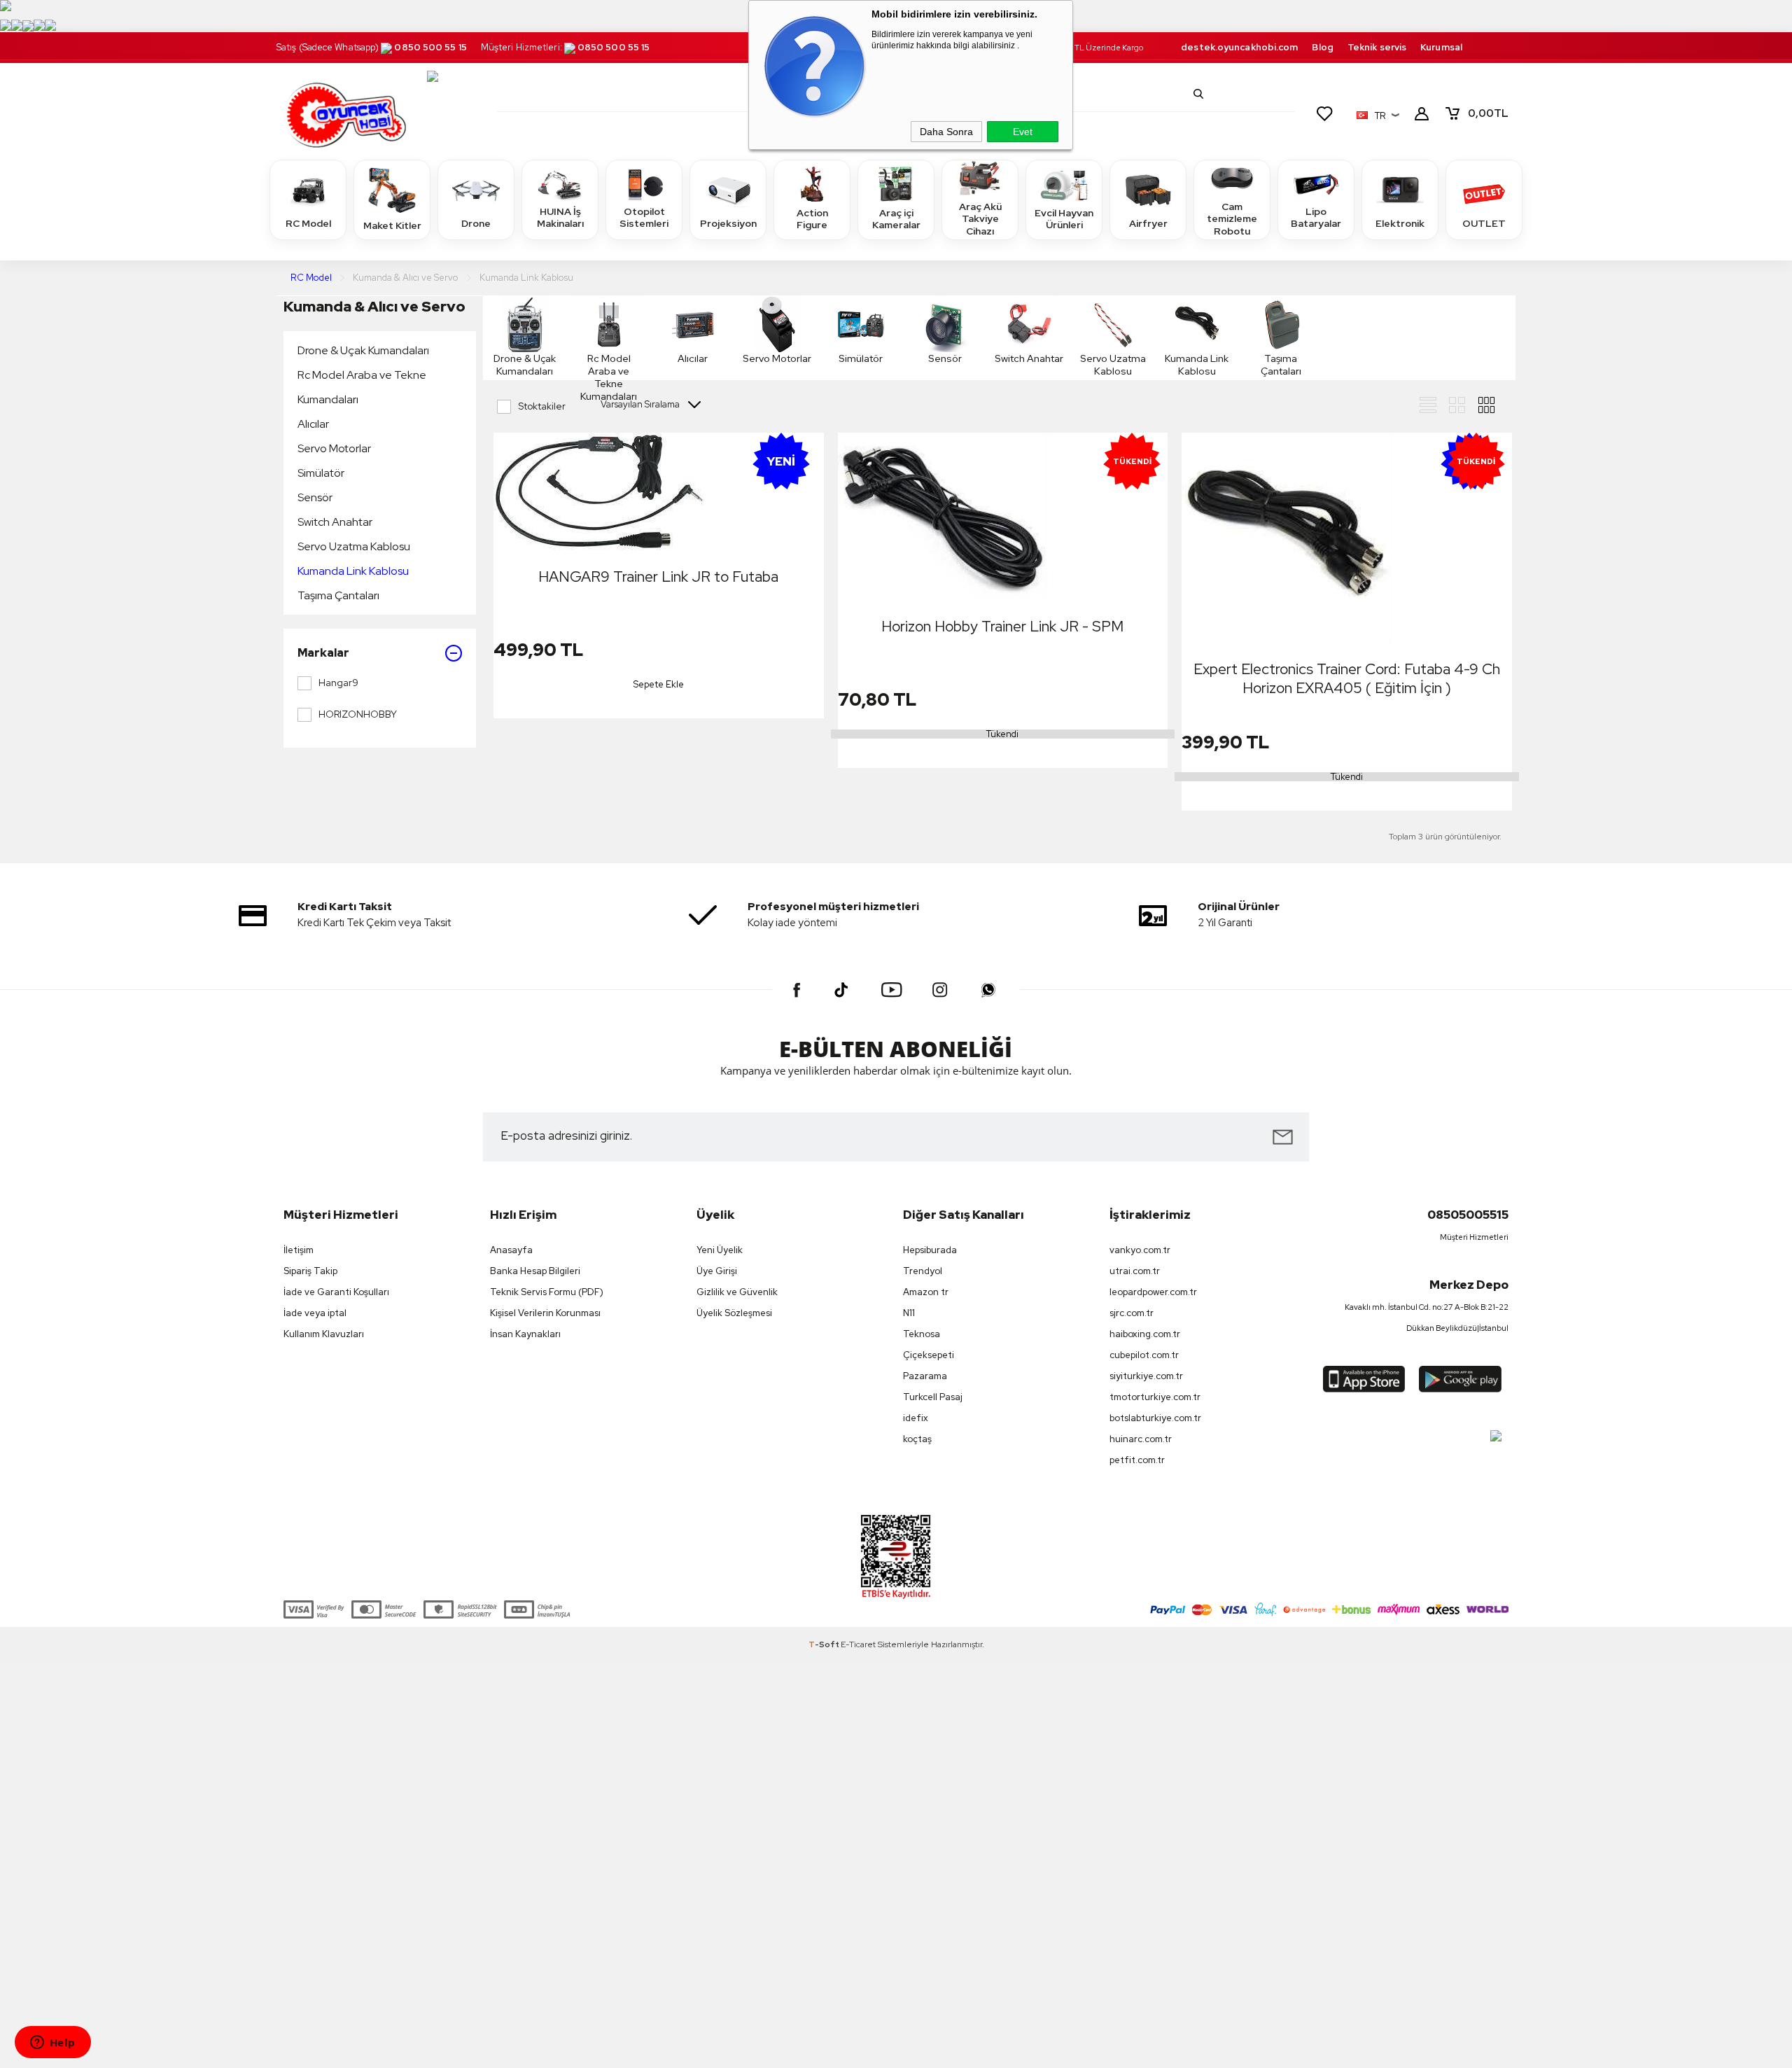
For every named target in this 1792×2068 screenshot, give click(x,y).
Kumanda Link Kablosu (353, 571)
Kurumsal (1441, 47)
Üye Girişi (717, 1271)
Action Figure (812, 219)
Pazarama (925, 1376)
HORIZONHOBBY (358, 714)
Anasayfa (511, 1250)
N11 (909, 1313)
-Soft (825, 1644)
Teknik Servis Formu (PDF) (547, 1292)
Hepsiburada (930, 1250)
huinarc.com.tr (1141, 1439)
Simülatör (321, 473)
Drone (476, 223)
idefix (916, 1418)
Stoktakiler (542, 406)
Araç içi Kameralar (896, 219)
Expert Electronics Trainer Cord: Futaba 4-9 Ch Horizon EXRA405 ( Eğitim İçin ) (1347, 678)
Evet (1023, 132)
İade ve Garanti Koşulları (336, 1292)
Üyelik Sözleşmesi (734, 1313)
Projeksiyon (728, 223)
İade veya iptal (315, 1313)
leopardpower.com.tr (1153, 1292)
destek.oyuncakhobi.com (1239, 47)
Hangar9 (338, 683)
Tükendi (1002, 734)
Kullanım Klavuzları (324, 1334)
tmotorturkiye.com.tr (1155, 1397)
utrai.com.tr (1135, 1271)
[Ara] (1198, 94)
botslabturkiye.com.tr (1155, 1418)
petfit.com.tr (1137, 1460)
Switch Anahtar (335, 522)
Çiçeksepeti (929, 1355)
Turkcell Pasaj (933, 1397)
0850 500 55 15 (430, 47)
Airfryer (1148, 223)
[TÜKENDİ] (943, 517)
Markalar (323, 653)
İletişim (299, 1250)
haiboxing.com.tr (1145, 1334)
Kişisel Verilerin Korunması (545, 1313)
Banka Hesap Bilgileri (535, 1271)
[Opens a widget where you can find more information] (52, 2043)
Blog (1322, 47)
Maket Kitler (392, 225)
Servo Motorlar (334, 448)
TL (1488, 113)
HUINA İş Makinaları (560, 218)
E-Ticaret (858, 1644)
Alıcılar (313, 424)
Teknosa (922, 1334)
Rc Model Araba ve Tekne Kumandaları (362, 387)
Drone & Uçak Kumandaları (363, 350)
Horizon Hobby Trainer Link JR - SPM (1002, 626)
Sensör (315, 497)
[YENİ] (598, 492)
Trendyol (923, 1271)
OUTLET (1484, 223)
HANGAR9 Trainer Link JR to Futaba (658, 577)
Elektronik (1400, 223)
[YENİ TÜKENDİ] (1287, 538)
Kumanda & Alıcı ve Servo (374, 306)
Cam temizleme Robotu (1232, 219)
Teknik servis (1377, 47)
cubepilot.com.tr (1144, 1355)
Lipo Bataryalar (1316, 218)
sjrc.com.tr (1132, 1313)
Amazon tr (926, 1292)
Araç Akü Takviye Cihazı (980, 219)
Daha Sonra (946, 132)
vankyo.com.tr (1140, 1250)
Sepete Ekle (659, 684)
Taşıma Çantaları (338, 595)
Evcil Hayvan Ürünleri (1064, 219)
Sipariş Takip (310, 1271)
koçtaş (917, 1439)
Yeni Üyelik (720, 1250)
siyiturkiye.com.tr (1146, 1376)
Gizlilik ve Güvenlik (737, 1292)
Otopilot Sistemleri (644, 218)
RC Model (308, 223)
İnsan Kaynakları (525, 1334)
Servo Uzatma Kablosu (354, 546)
